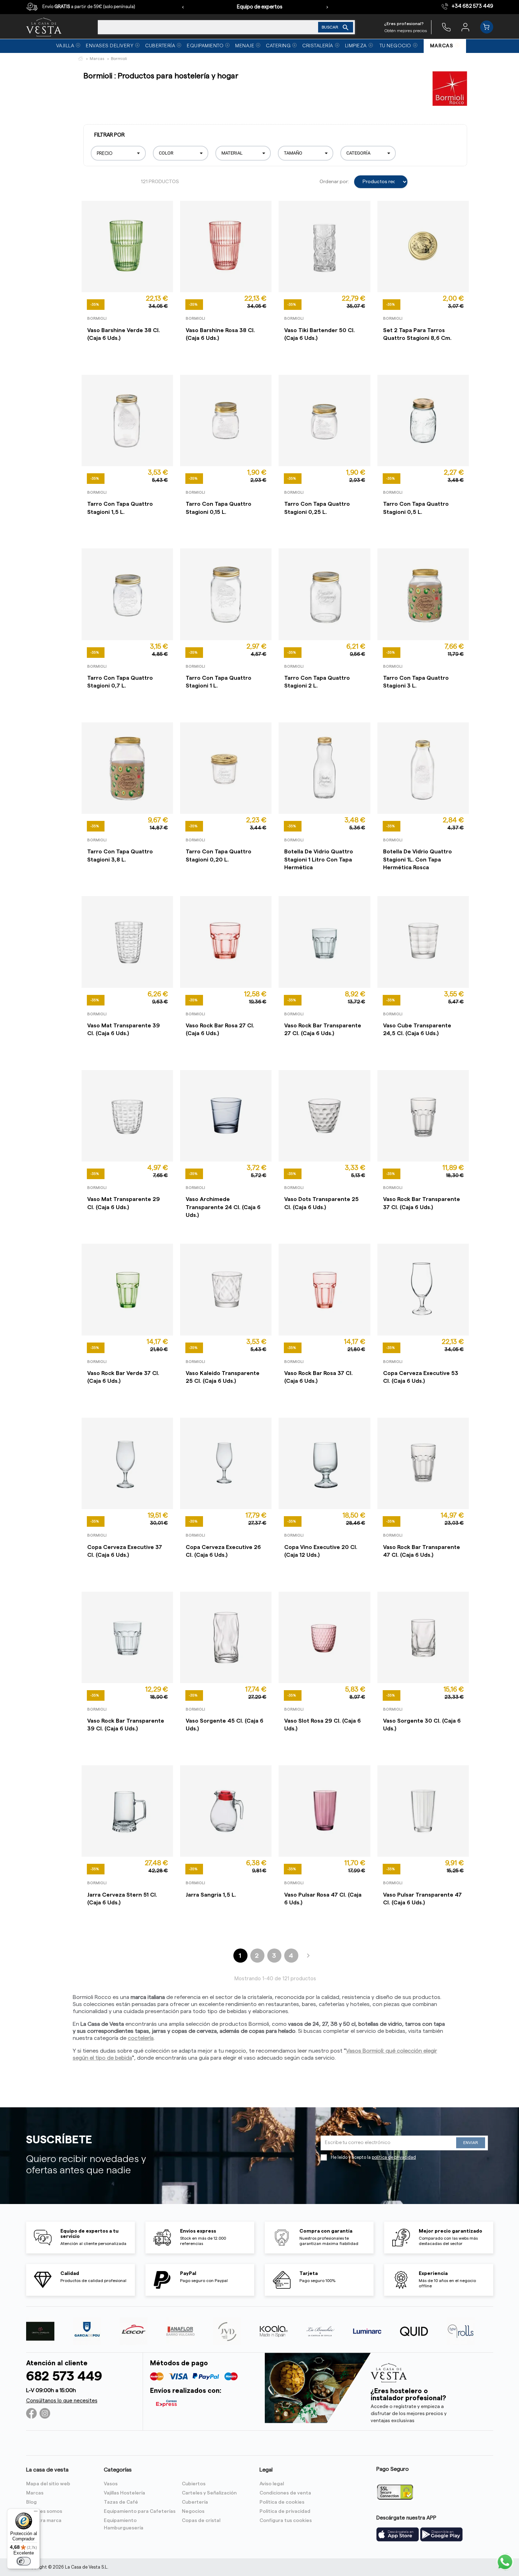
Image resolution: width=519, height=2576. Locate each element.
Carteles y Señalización (209, 2493)
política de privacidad (394, 2157)
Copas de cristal (201, 2521)
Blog (31, 2502)
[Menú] (36, 2513)
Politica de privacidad (285, 2511)
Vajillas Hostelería (124, 2493)
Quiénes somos (44, 2511)
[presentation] (183, 7)
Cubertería (195, 2502)
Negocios (193, 2511)
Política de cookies (282, 2502)
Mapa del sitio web (48, 2484)
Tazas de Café (121, 2502)
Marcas (35, 2493)
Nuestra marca (44, 2521)
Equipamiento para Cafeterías (140, 2511)
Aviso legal (272, 2484)
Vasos (111, 2484)
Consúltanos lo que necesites (62, 2401)
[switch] (24, 2561)
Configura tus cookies (286, 2521)
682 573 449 (64, 2376)
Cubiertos (194, 2484)
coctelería (141, 2038)
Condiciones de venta (285, 2493)
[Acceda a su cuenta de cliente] (465, 27)
